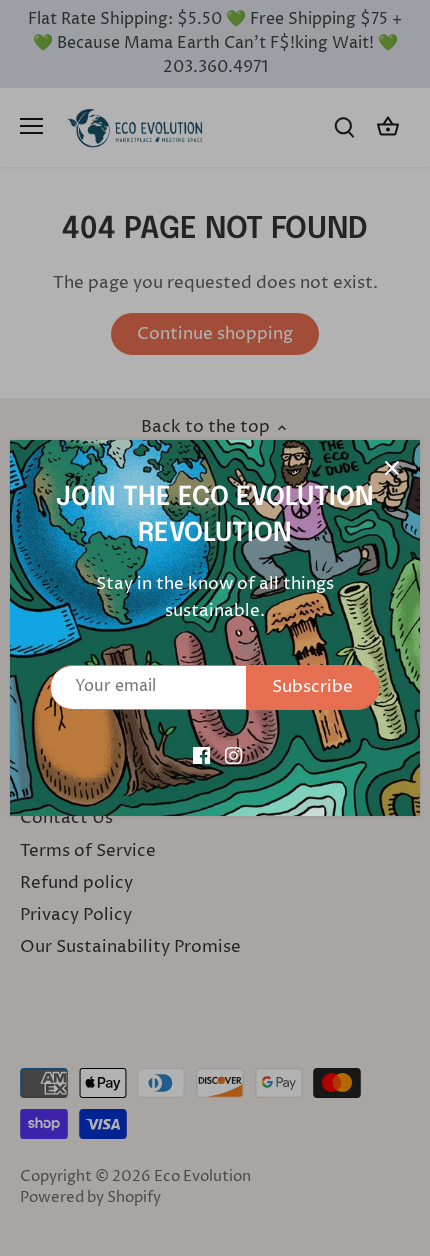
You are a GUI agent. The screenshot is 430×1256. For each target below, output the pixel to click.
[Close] (392, 468)
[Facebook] (201, 756)
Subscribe (312, 687)
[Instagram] (233, 756)
